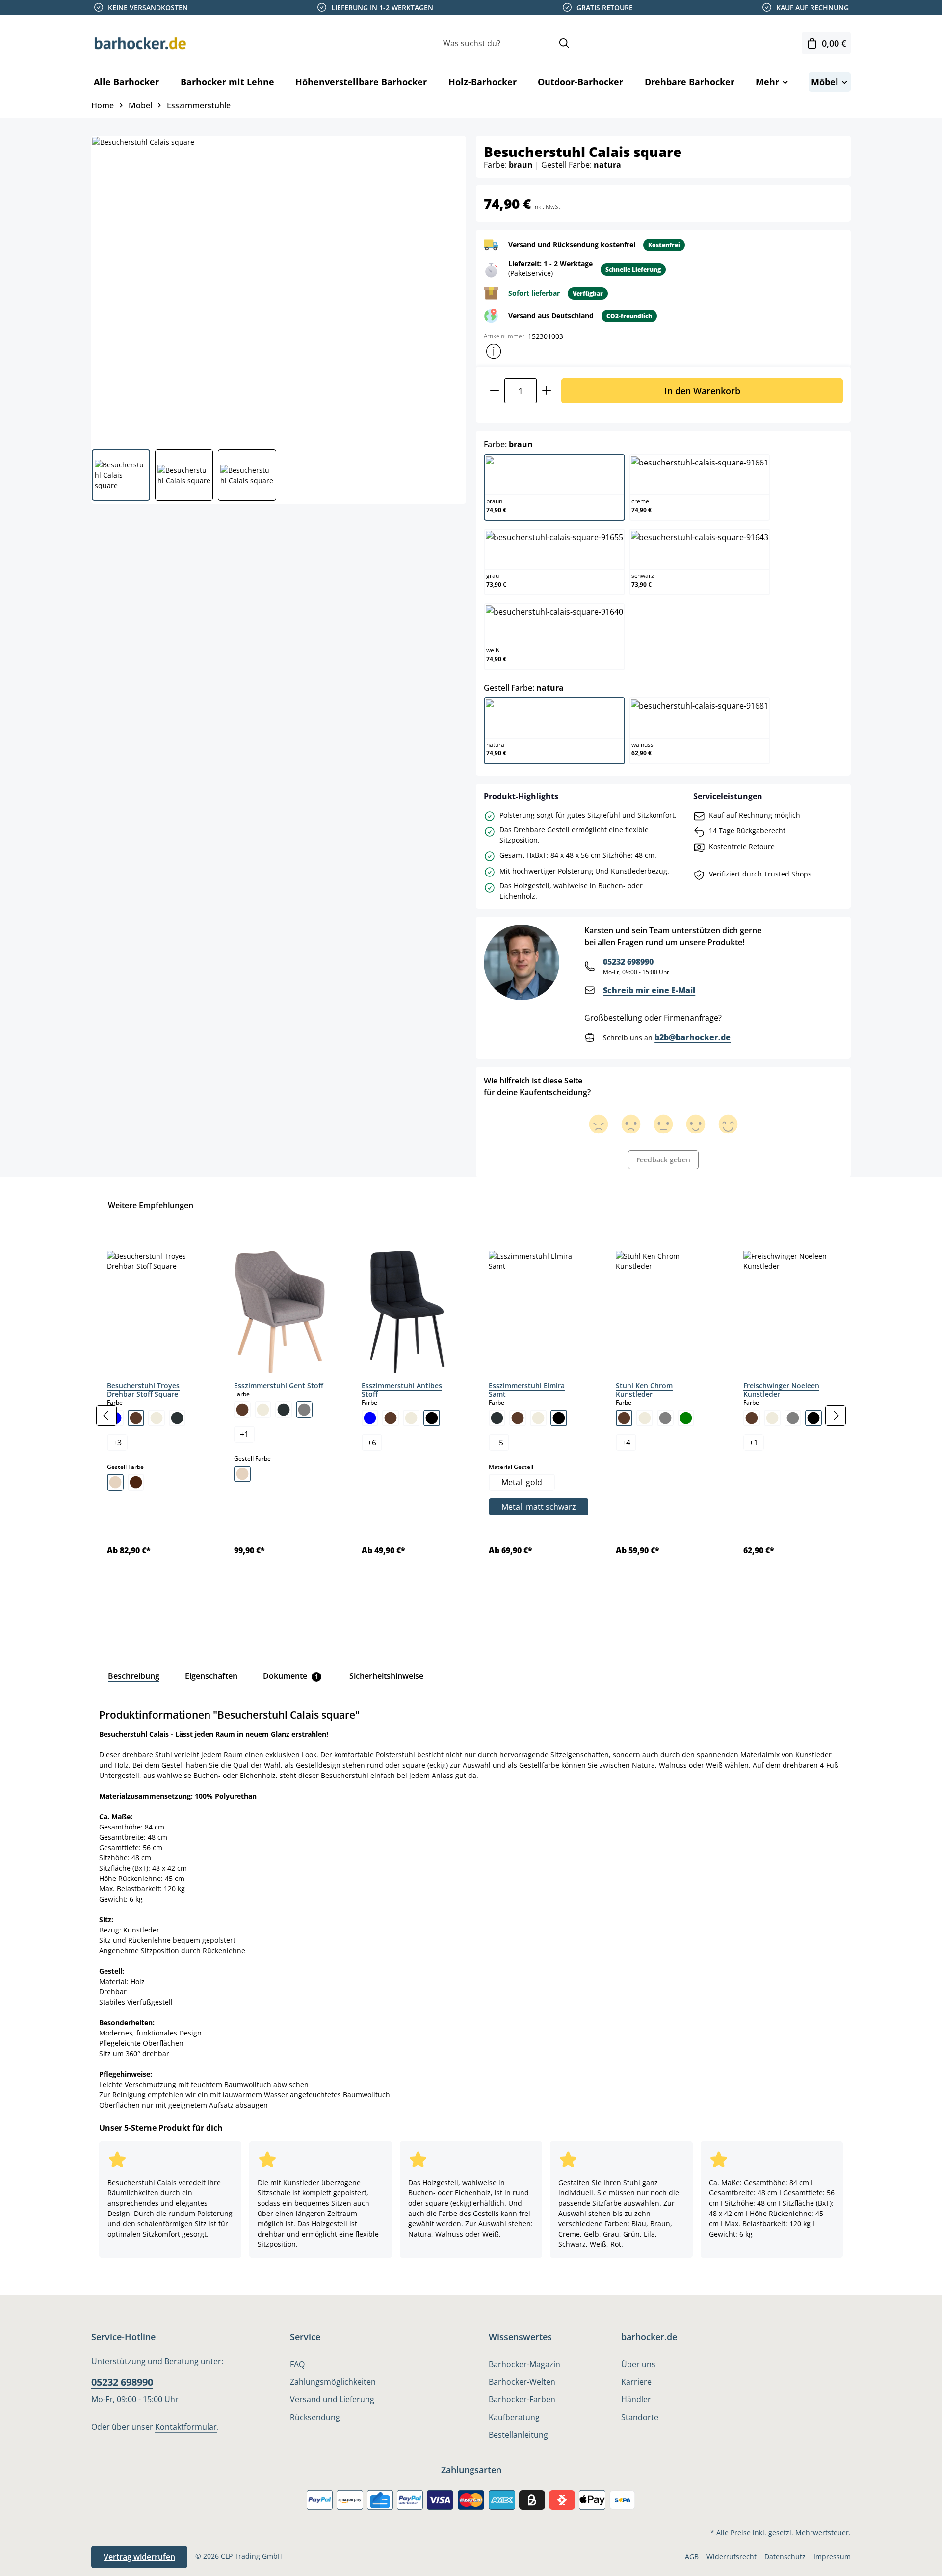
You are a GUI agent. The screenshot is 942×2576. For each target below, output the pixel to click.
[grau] (304, 1410)
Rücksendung (315, 2417)
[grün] (686, 1418)
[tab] (134, 1676)
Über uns (638, 2364)
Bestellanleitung (518, 2435)
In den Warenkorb (702, 391)
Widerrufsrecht (732, 2557)
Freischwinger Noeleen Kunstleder (781, 1390)
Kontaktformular (186, 2427)
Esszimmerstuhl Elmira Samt (527, 1390)
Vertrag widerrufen (139, 2557)
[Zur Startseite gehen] (140, 43)
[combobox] (496, 43)
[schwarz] (432, 1418)
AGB (692, 2557)
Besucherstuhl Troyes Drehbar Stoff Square (143, 1390)
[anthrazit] (497, 1418)
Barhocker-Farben (522, 2399)
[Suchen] (564, 43)
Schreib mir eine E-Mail (649, 990)
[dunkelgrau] (177, 1418)
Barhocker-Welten (522, 2382)
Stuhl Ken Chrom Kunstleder (644, 1390)
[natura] (115, 1482)
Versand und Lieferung (332, 2399)
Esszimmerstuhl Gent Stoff (279, 1385)
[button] (494, 351)
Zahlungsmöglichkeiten (333, 2382)
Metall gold (522, 1482)
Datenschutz (785, 2557)
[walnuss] (136, 1482)
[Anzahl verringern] (494, 391)
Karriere (636, 2382)
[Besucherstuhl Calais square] (278, 289)
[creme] (157, 1418)
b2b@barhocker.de (693, 1037)
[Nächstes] (836, 1416)
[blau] (370, 1418)
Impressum (832, 2557)
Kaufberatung (514, 2417)
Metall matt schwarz (539, 1507)
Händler (636, 2399)
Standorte (640, 2417)
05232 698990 (628, 962)
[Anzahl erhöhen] (547, 391)
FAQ (297, 2364)
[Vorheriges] (106, 1416)
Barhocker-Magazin (524, 2364)
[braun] (136, 1418)
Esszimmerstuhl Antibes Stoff (402, 1390)
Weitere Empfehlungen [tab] (151, 1205)
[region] (471, 1416)
